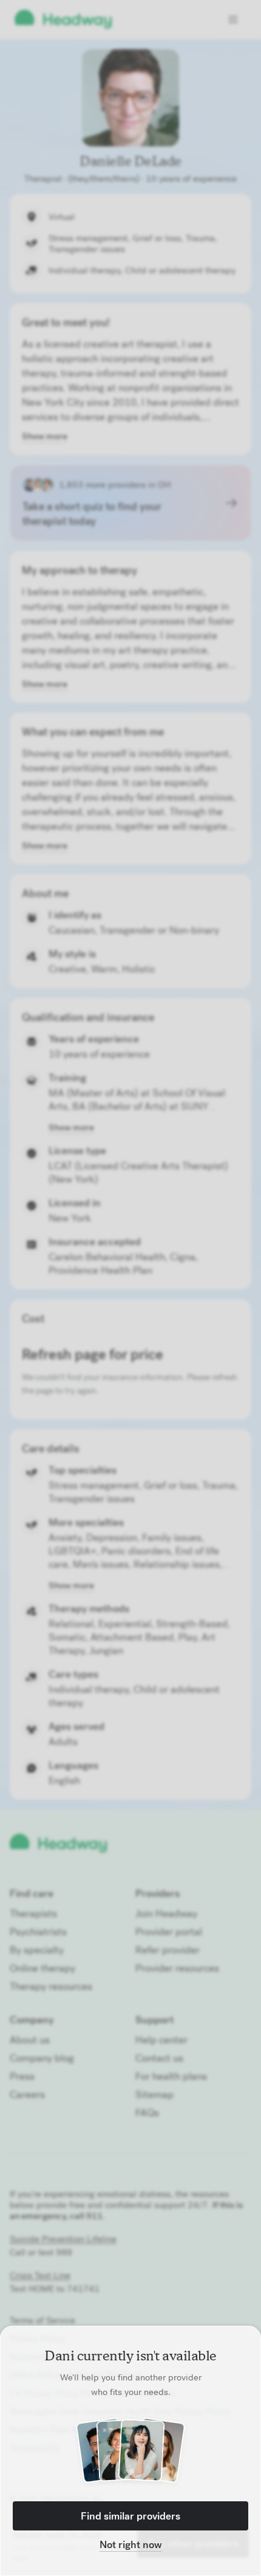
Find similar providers (130, 2516)
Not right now (131, 2544)
